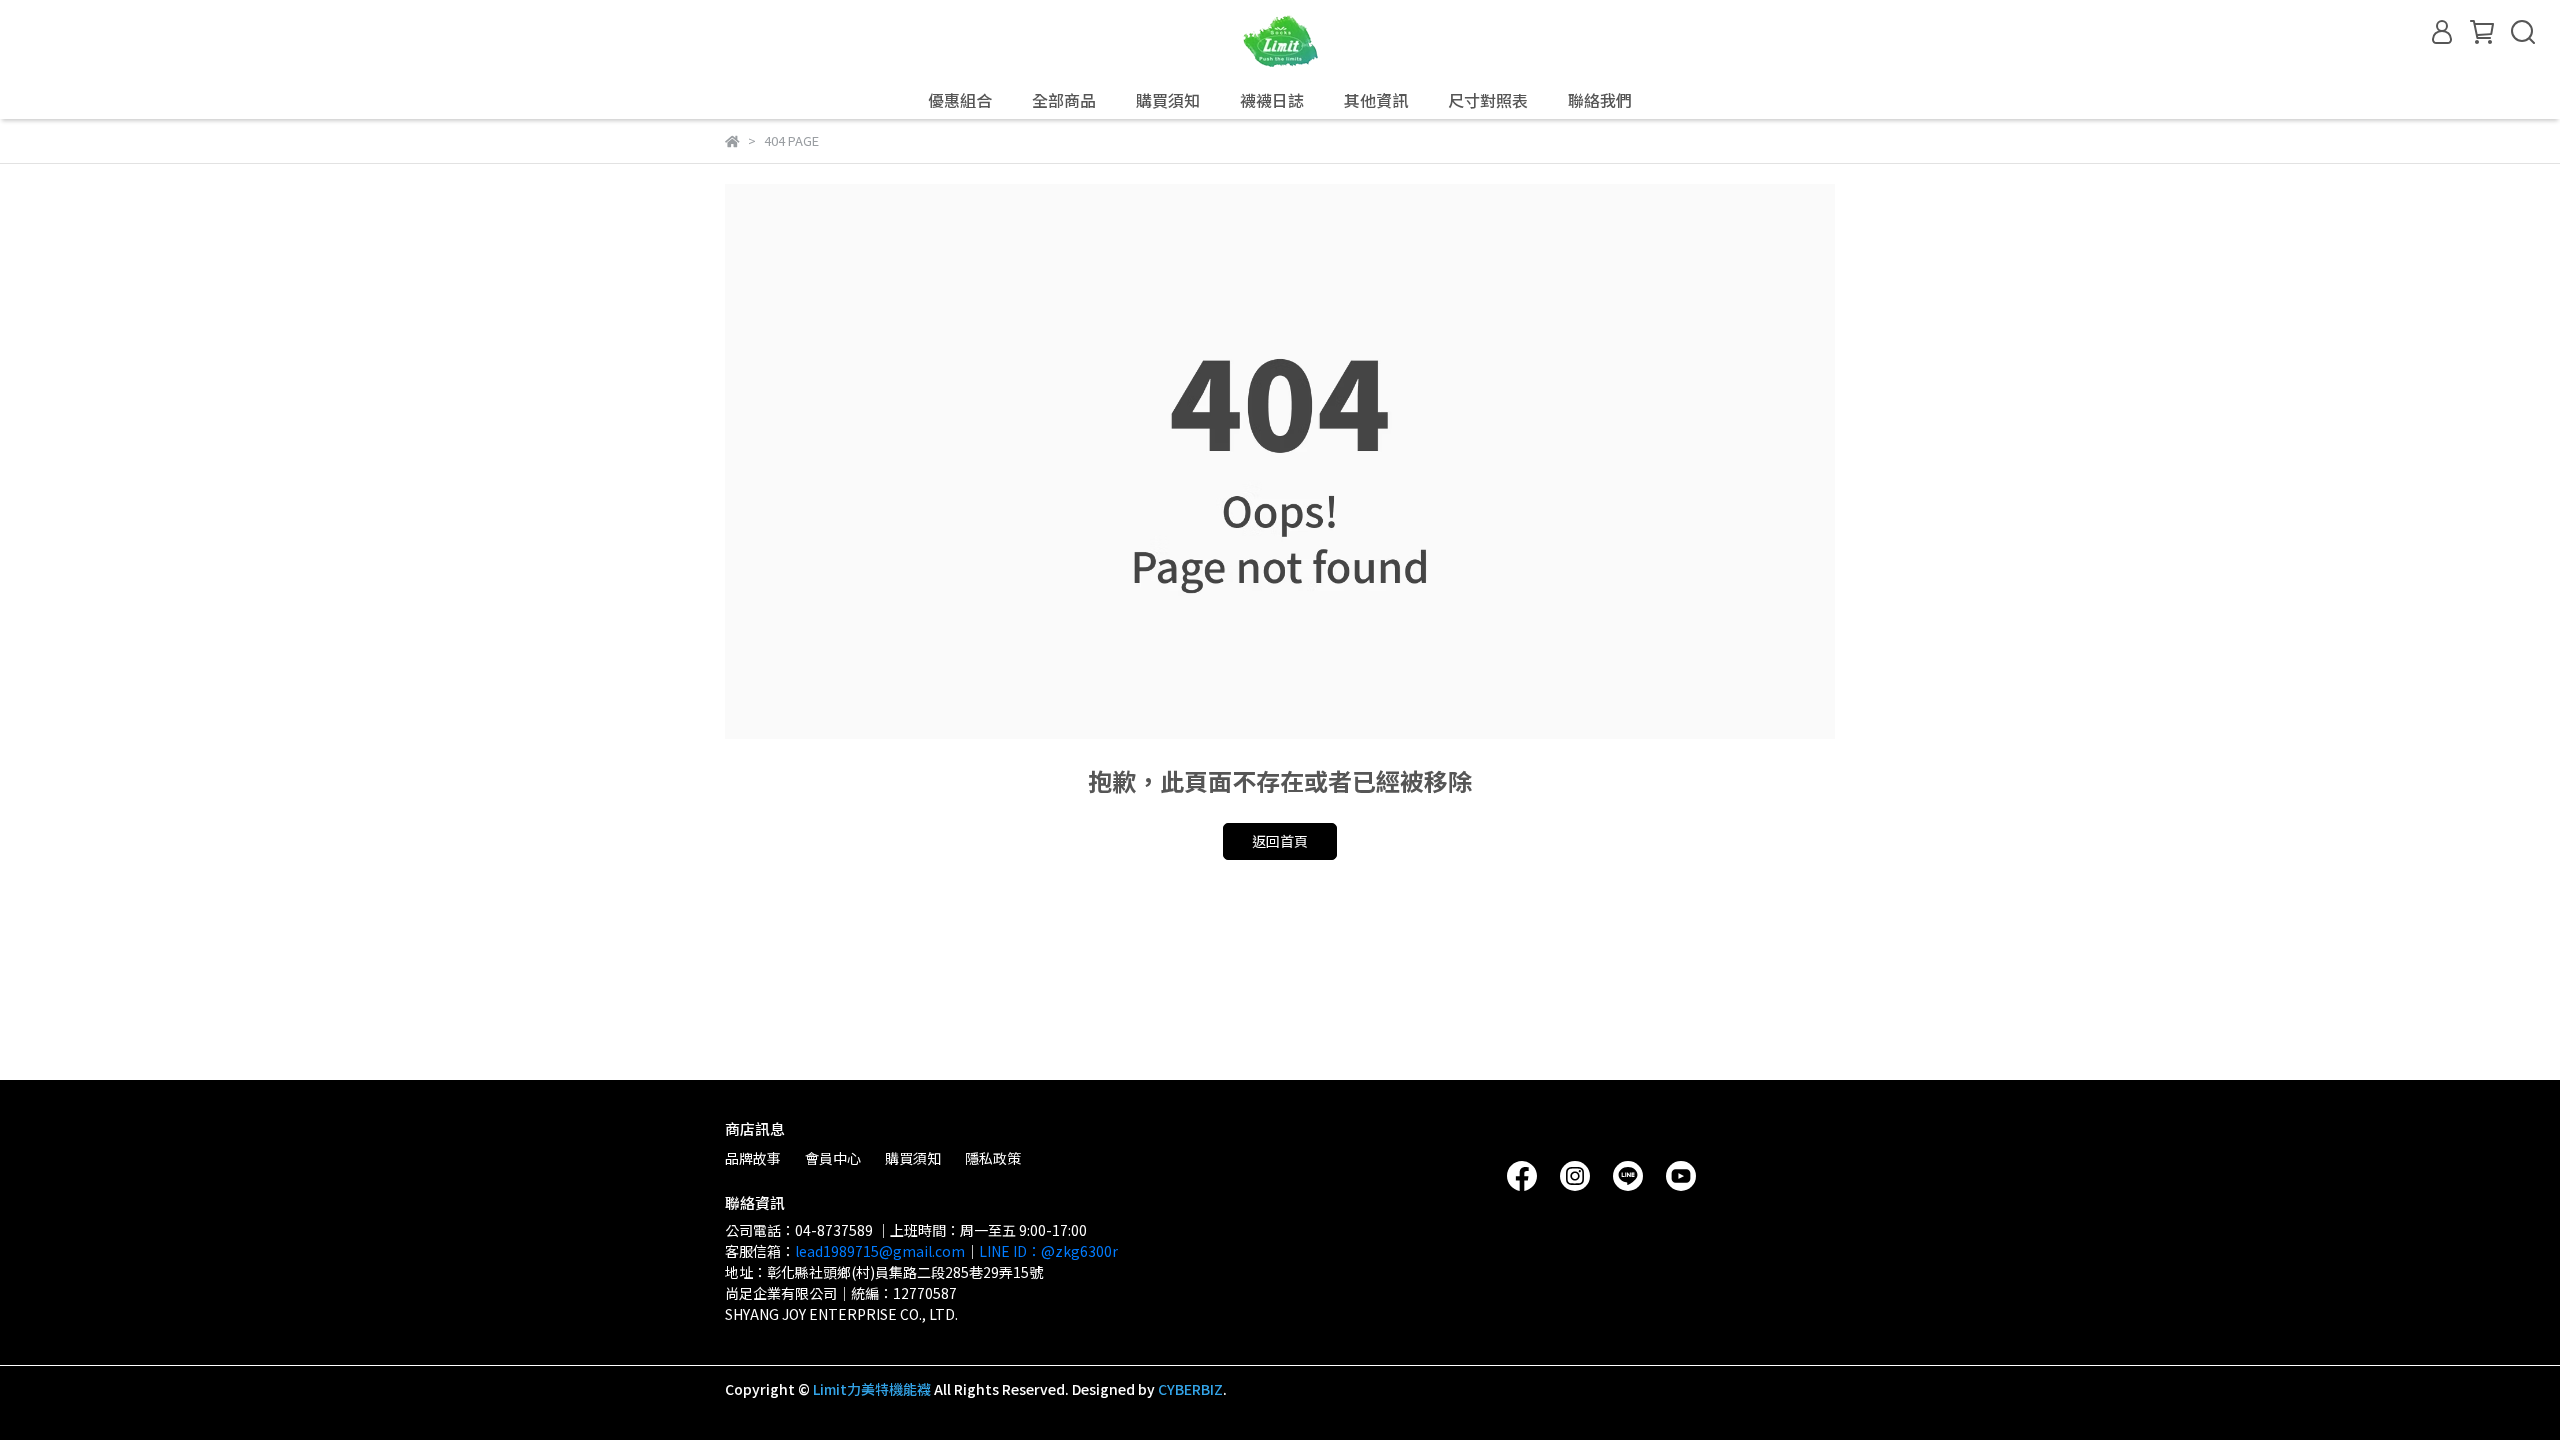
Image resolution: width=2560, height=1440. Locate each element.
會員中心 (833, 1158)
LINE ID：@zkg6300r (1048, 1251)
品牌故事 (753, 1158)
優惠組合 (960, 100)
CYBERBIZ (1190, 1389)
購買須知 (913, 1158)
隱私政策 (993, 1158)
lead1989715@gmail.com (880, 1251)
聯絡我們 (1600, 100)
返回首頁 (1280, 841)
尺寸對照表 (1488, 100)
